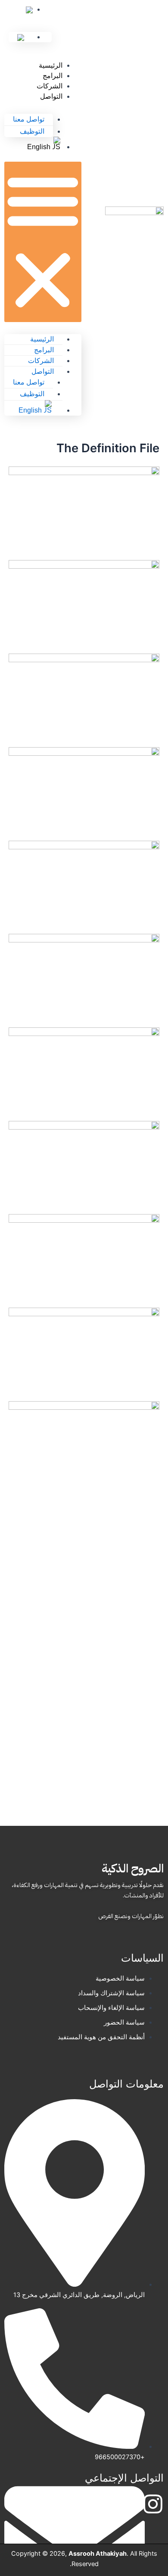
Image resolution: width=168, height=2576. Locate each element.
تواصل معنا (29, 119)
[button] (43, 242)
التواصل (51, 96)
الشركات (50, 86)
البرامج (53, 76)
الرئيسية (51, 65)
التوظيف (32, 131)
